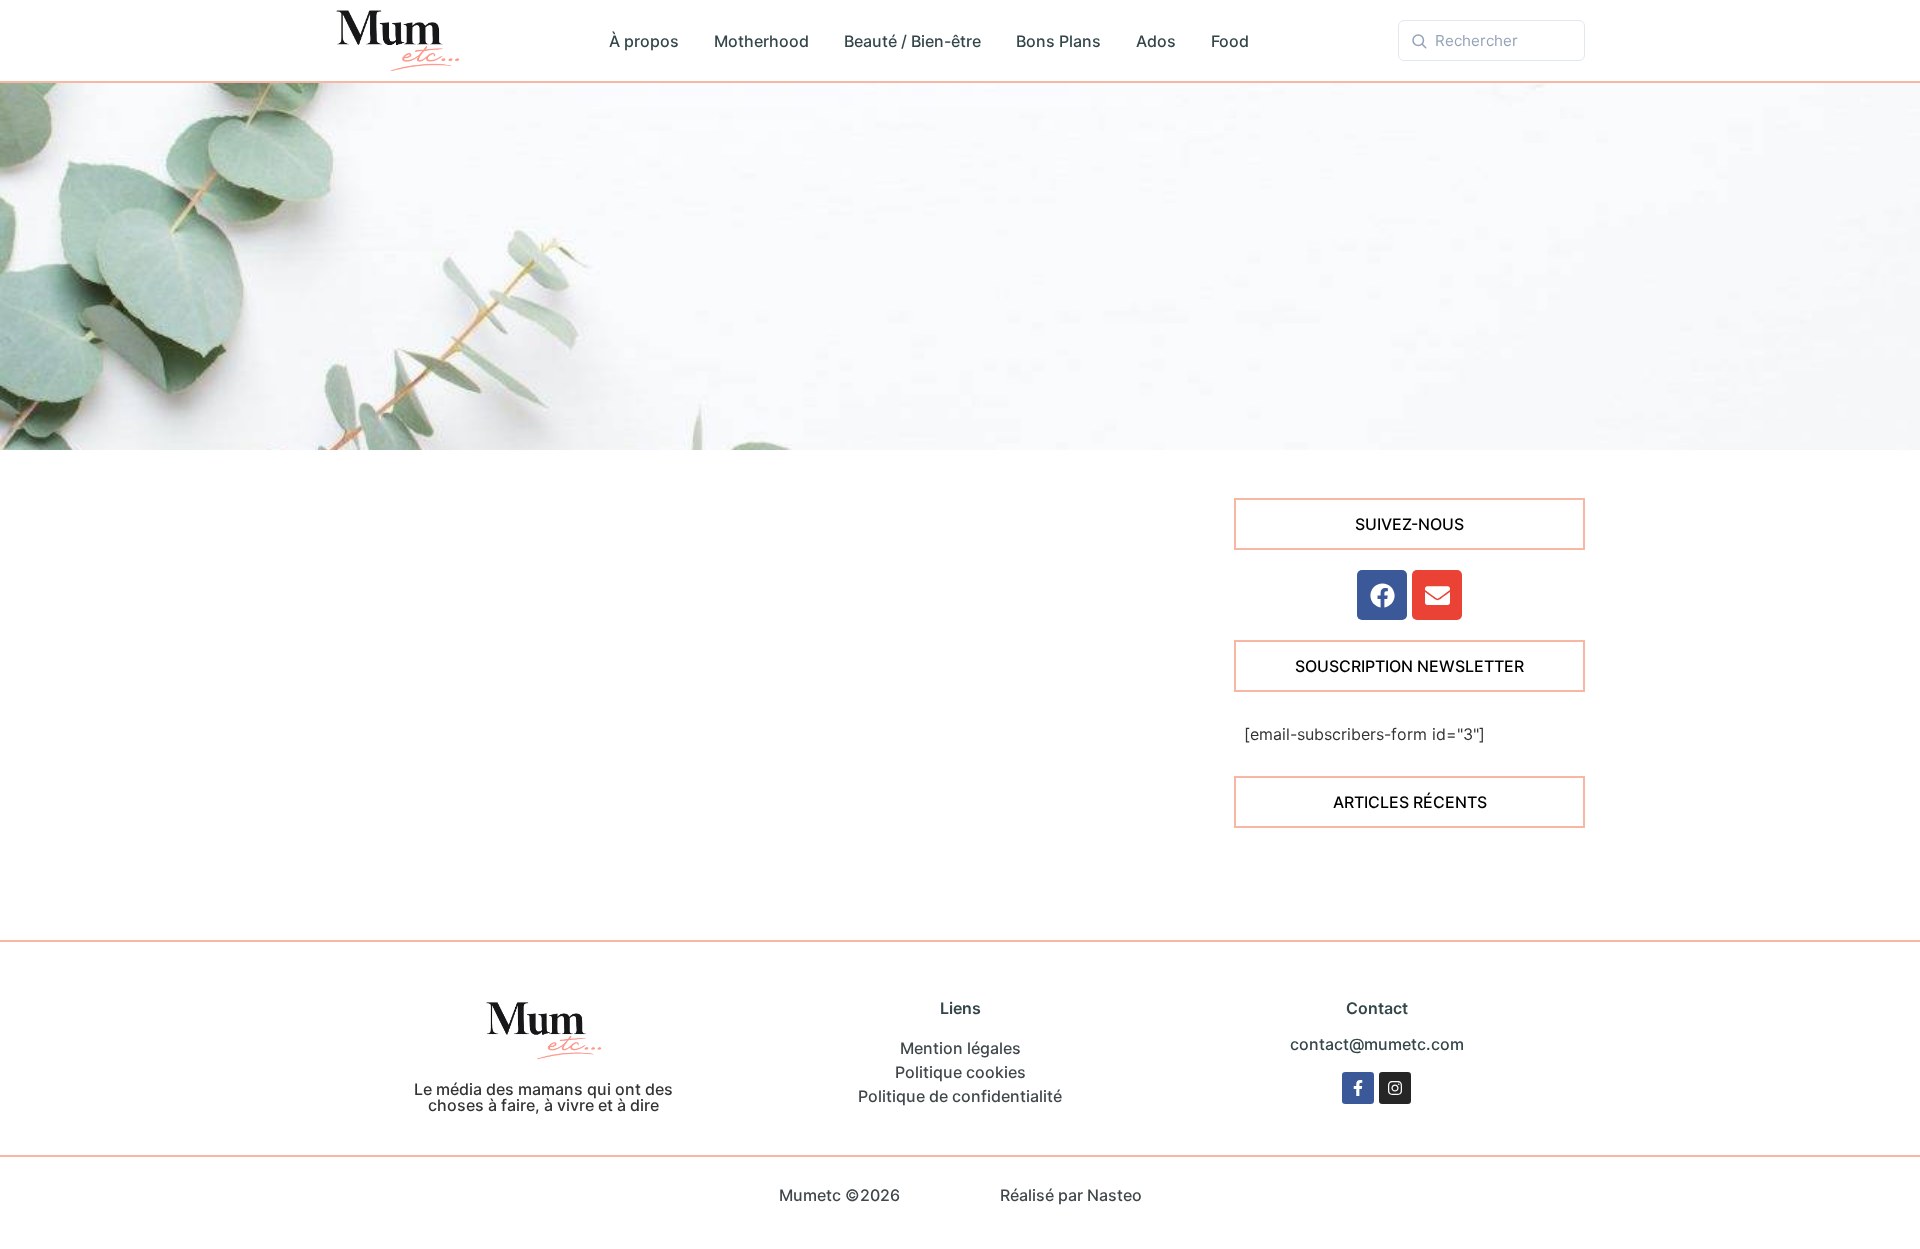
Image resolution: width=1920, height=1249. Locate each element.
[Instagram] (1395, 1088)
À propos (644, 41)
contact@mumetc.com (1377, 1044)
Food (1230, 41)
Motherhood (761, 41)
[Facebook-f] (1358, 1088)
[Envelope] (1437, 595)
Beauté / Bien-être (912, 41)
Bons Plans (1058, 41)
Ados (1156, 41)
